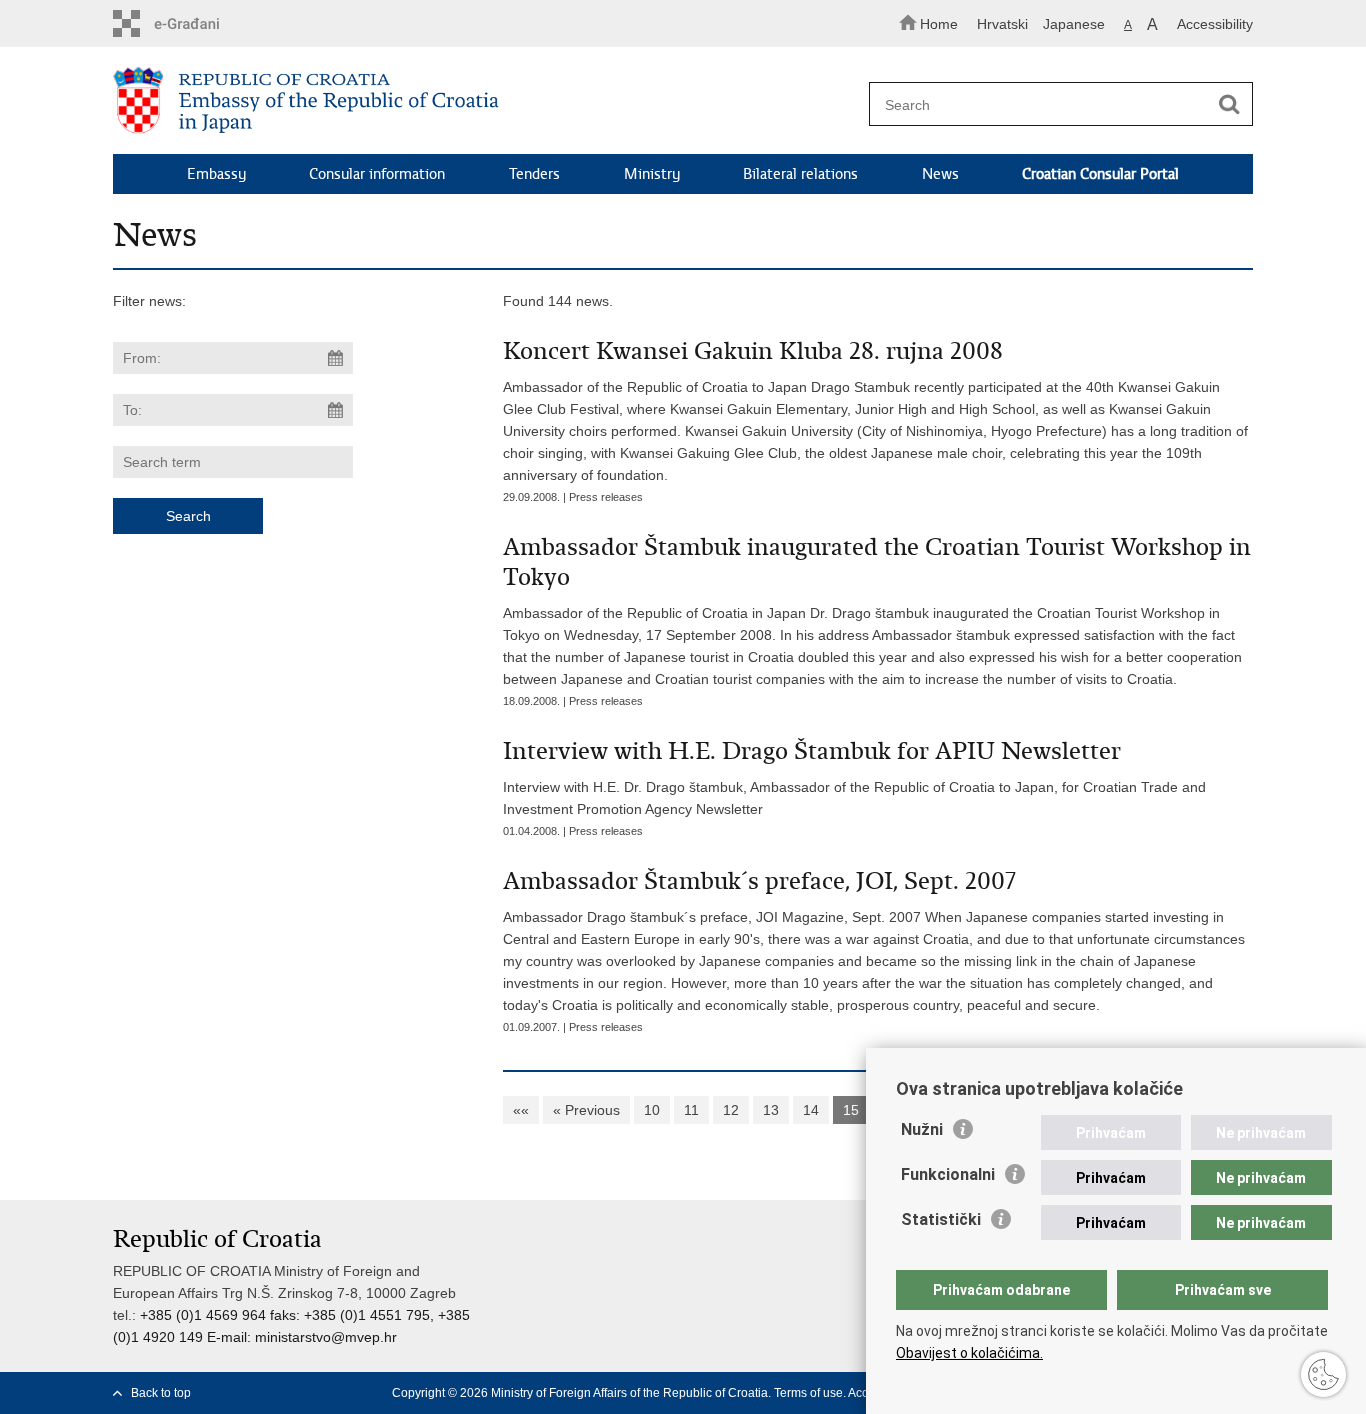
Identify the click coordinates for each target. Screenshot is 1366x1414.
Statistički (941, 1219)
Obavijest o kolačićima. (969, 1353)
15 (851, 1110)
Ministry (652, 174)
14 (811, 1110)
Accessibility (1215, 24)
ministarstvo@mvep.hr (326, 1337)
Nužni (922, 1129)
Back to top (161, 1393)
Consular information (377, 174)
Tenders (534, 174)
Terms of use (808, 1393)
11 (691, 1110)
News (940, 174)
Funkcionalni (948, 1174)
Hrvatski (1002, 24)
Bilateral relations (800, 174)
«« (521, 1110)
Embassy (216, 174)
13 (771, 1110)
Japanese (1074, 24)
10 (652, 1110)
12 (731, 1110)
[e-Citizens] (198, 23)
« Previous (586, 1110)
